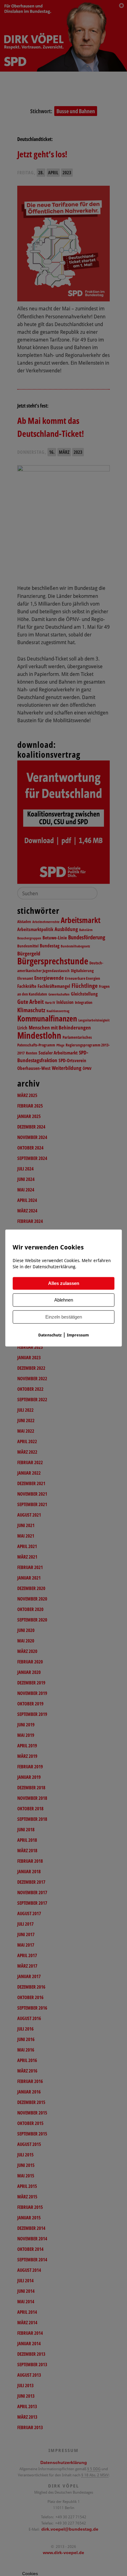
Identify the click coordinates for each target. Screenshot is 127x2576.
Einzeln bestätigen (64, 1317)
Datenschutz (50, 1335)
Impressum (78, 1335)
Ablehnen (64, 1300)
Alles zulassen (64, 1284)
